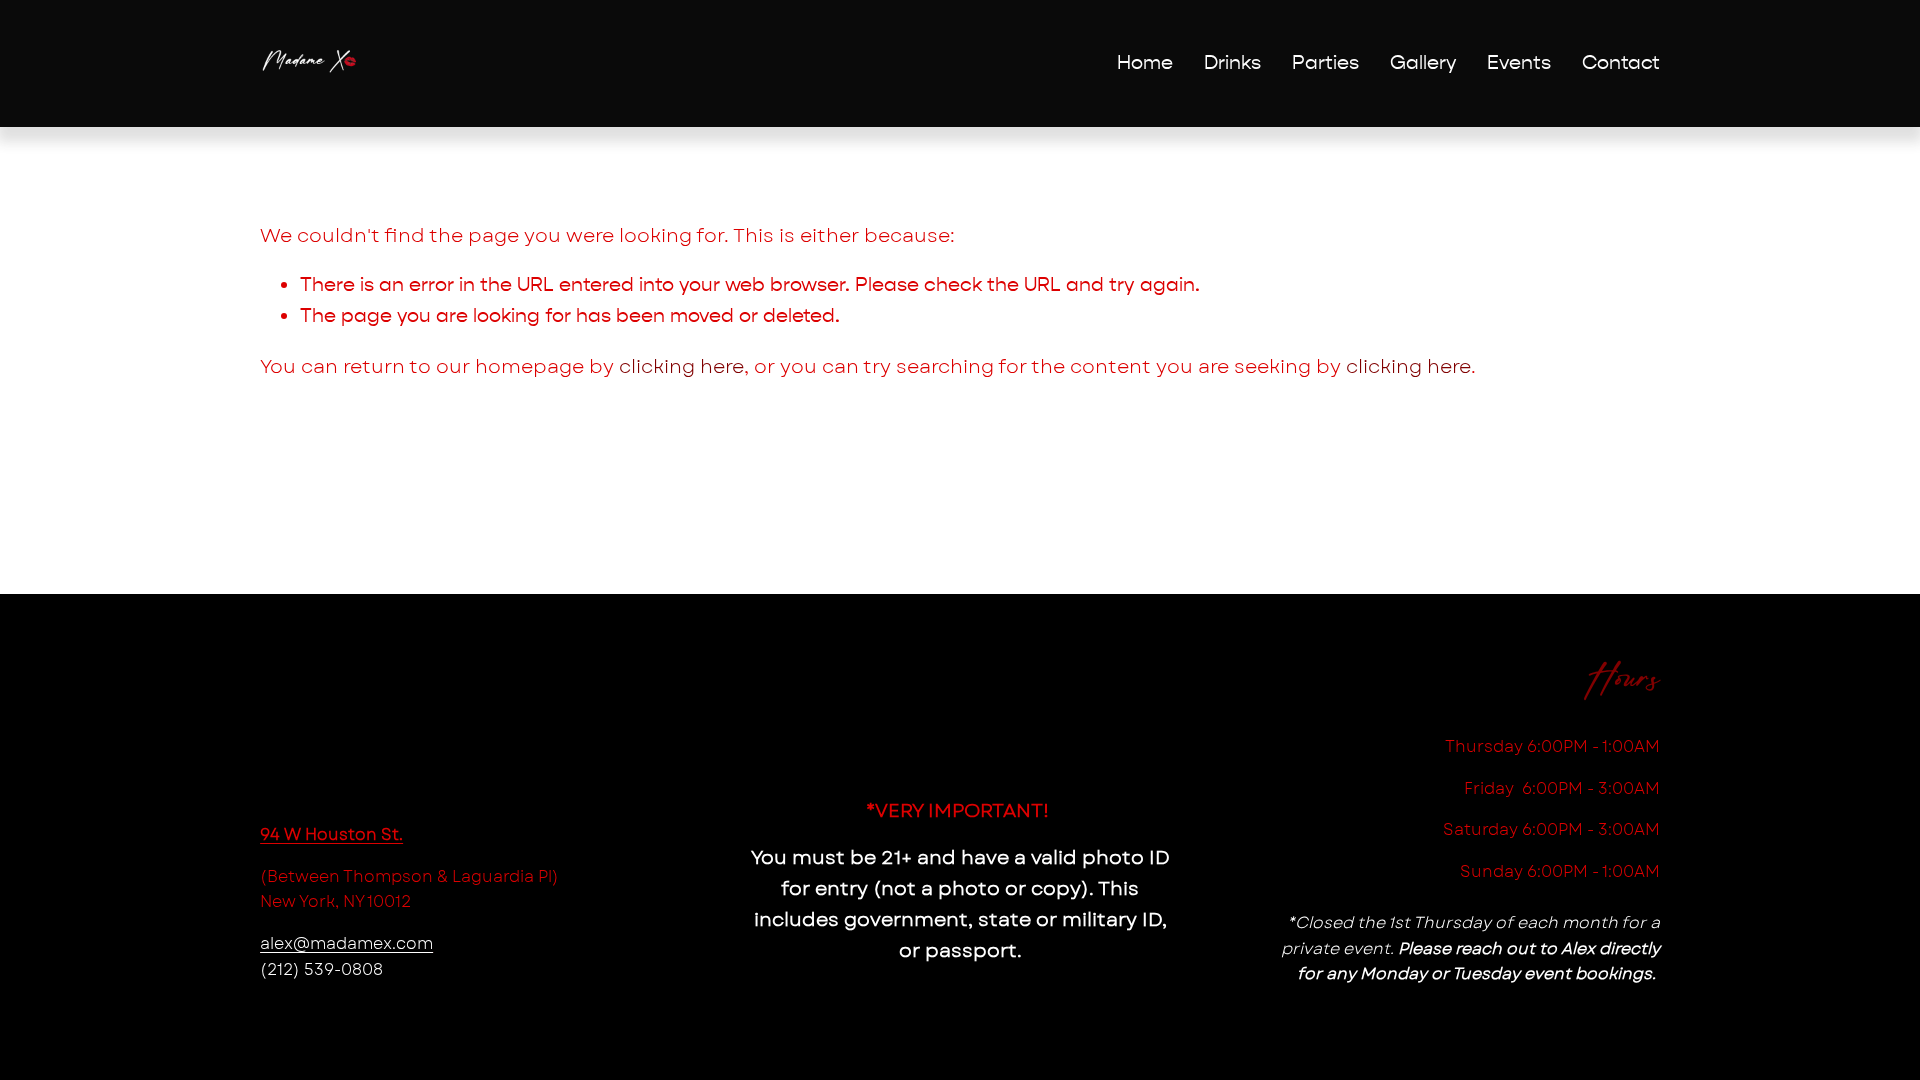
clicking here (681, 366)
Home (1145, 62)
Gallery (1423, 62)
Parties (1325, 62)
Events (1519, 62)
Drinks (1232, 62)
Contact (1621, 62)
